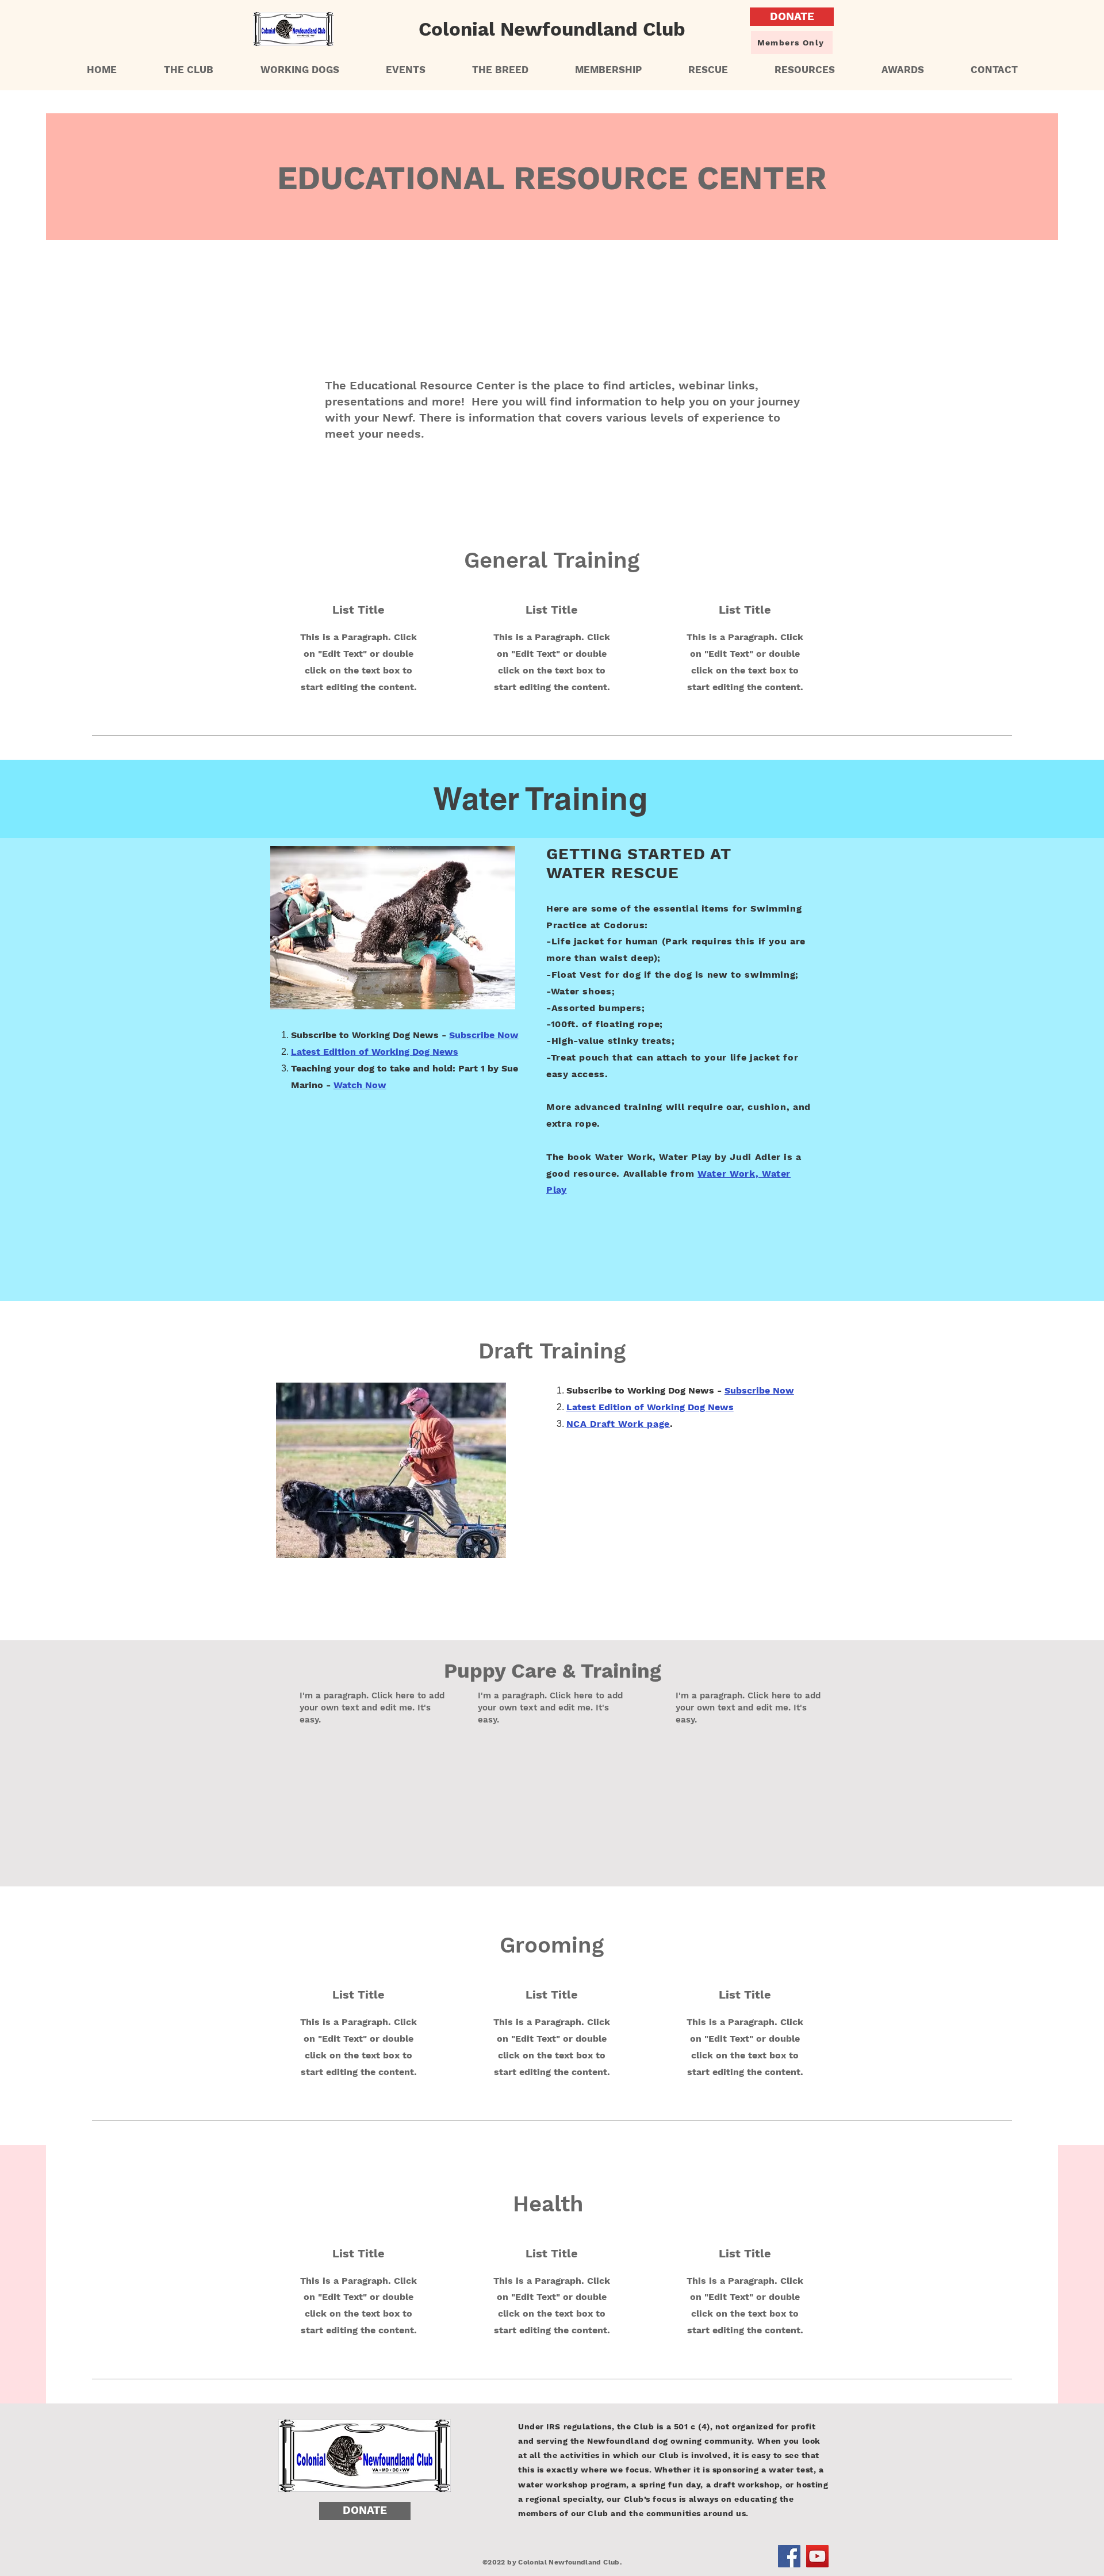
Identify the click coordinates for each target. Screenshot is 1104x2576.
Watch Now (360, 1085)
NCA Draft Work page (618, 1424)
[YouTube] (817, 2556)
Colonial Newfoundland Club (552, 29)
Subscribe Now (484, 1035)
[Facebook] (789, 2556)
